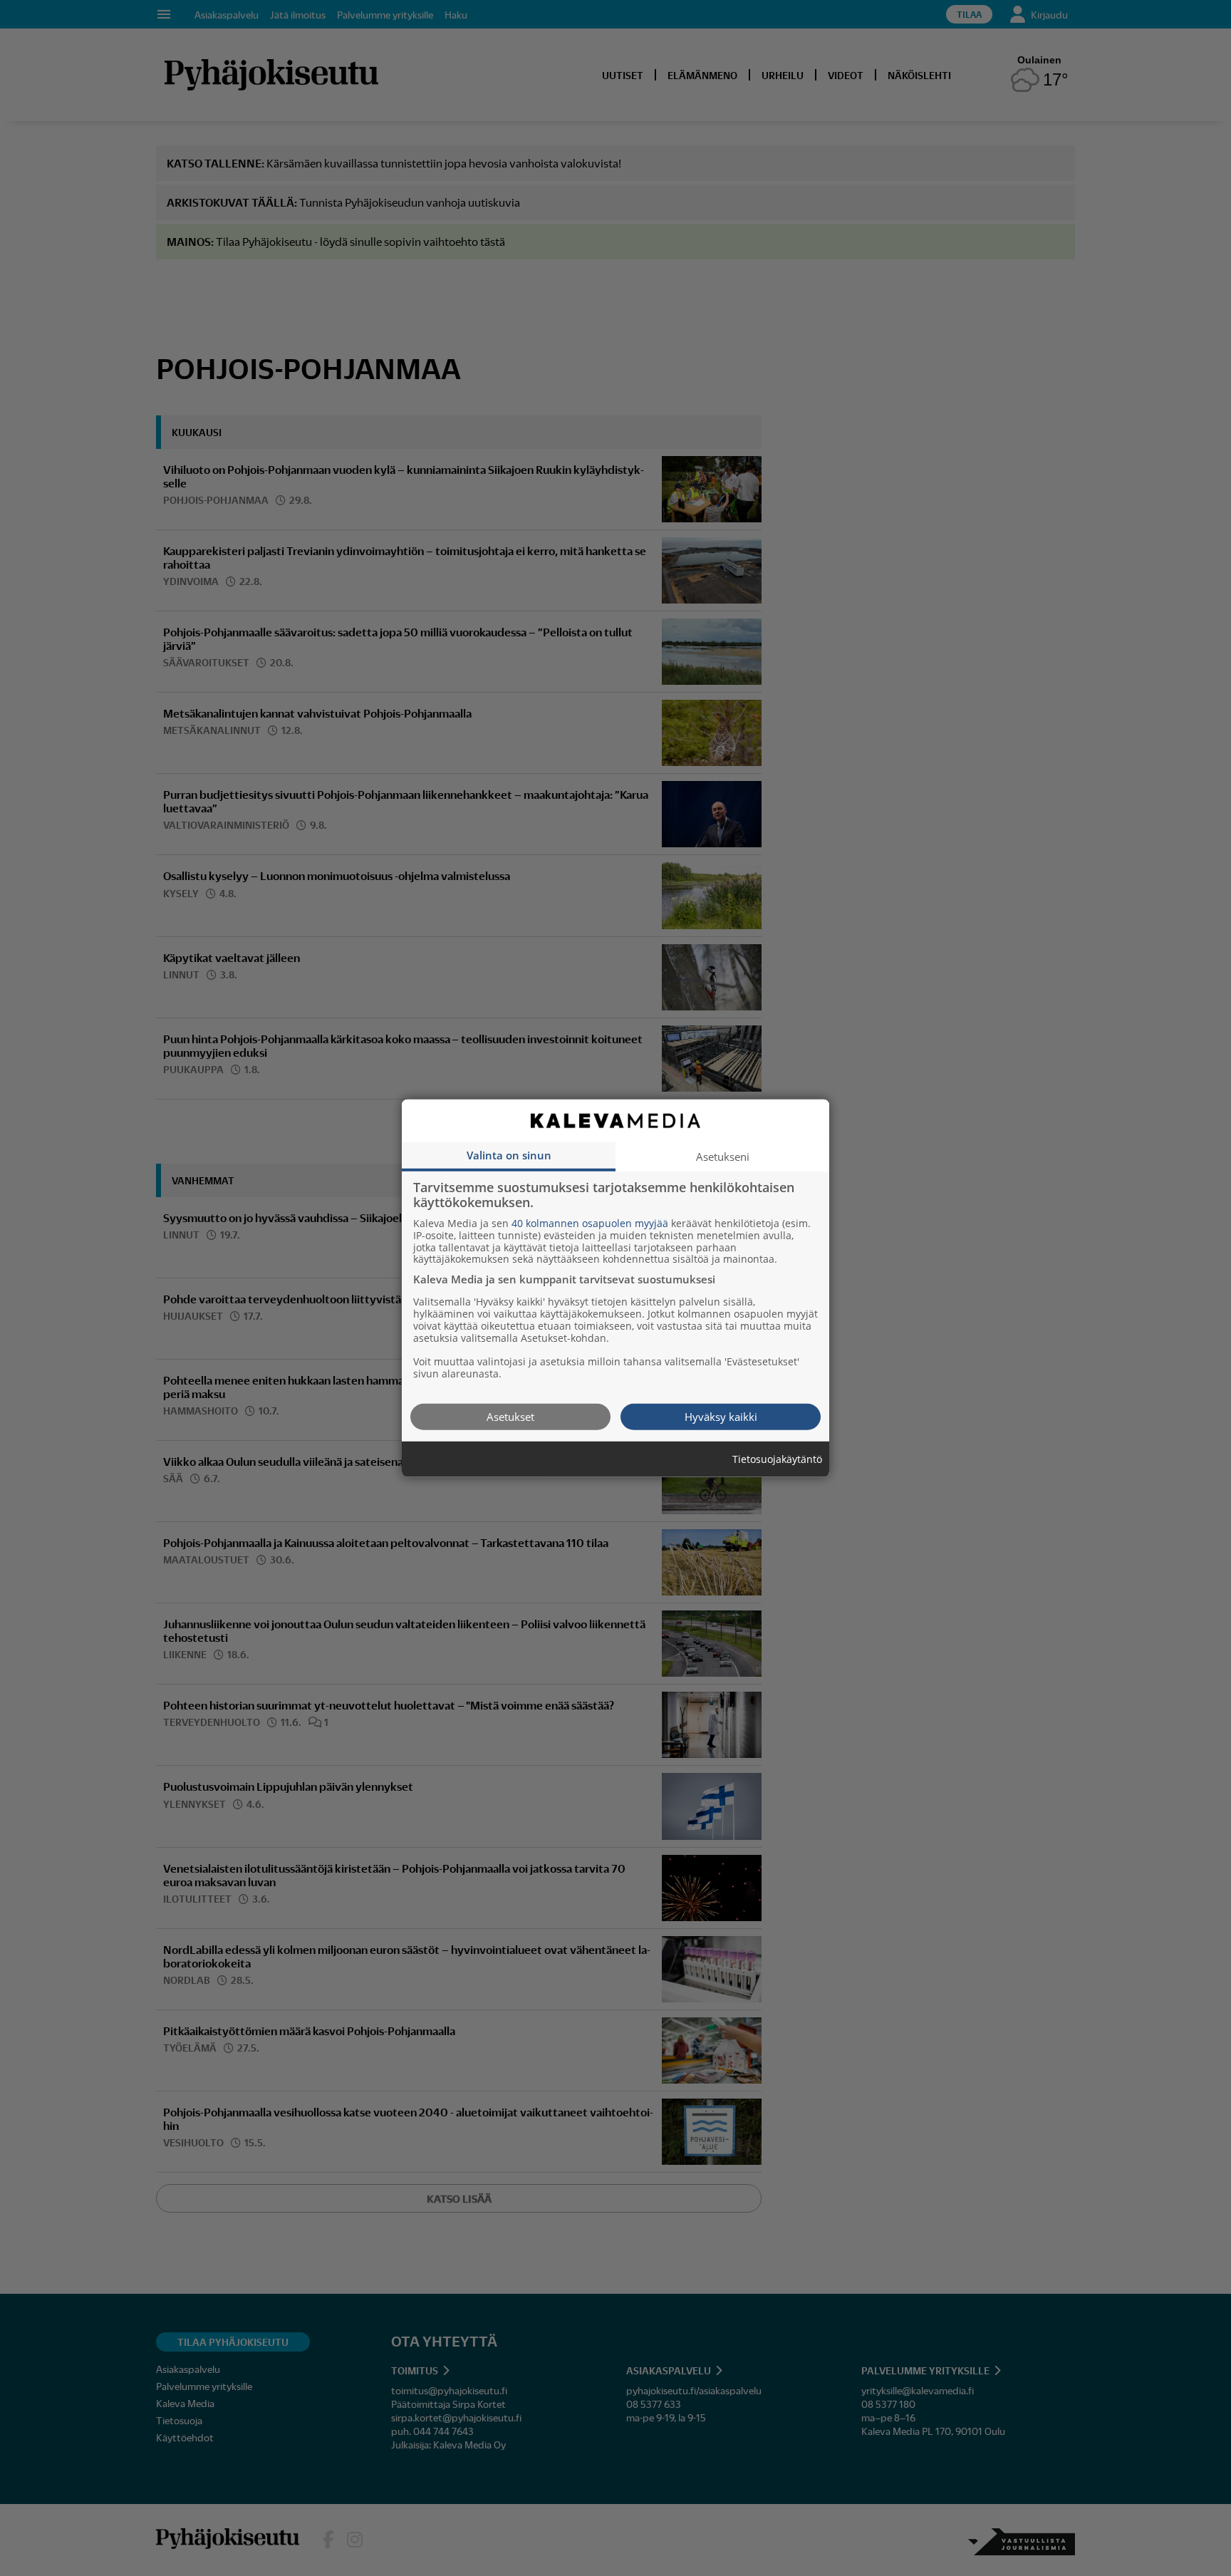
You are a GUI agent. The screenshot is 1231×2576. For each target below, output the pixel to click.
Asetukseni (723, 1156)
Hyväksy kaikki (721, 1416)
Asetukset (510, 1416)
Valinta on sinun (509, 1154)
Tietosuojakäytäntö (777, 1459)
